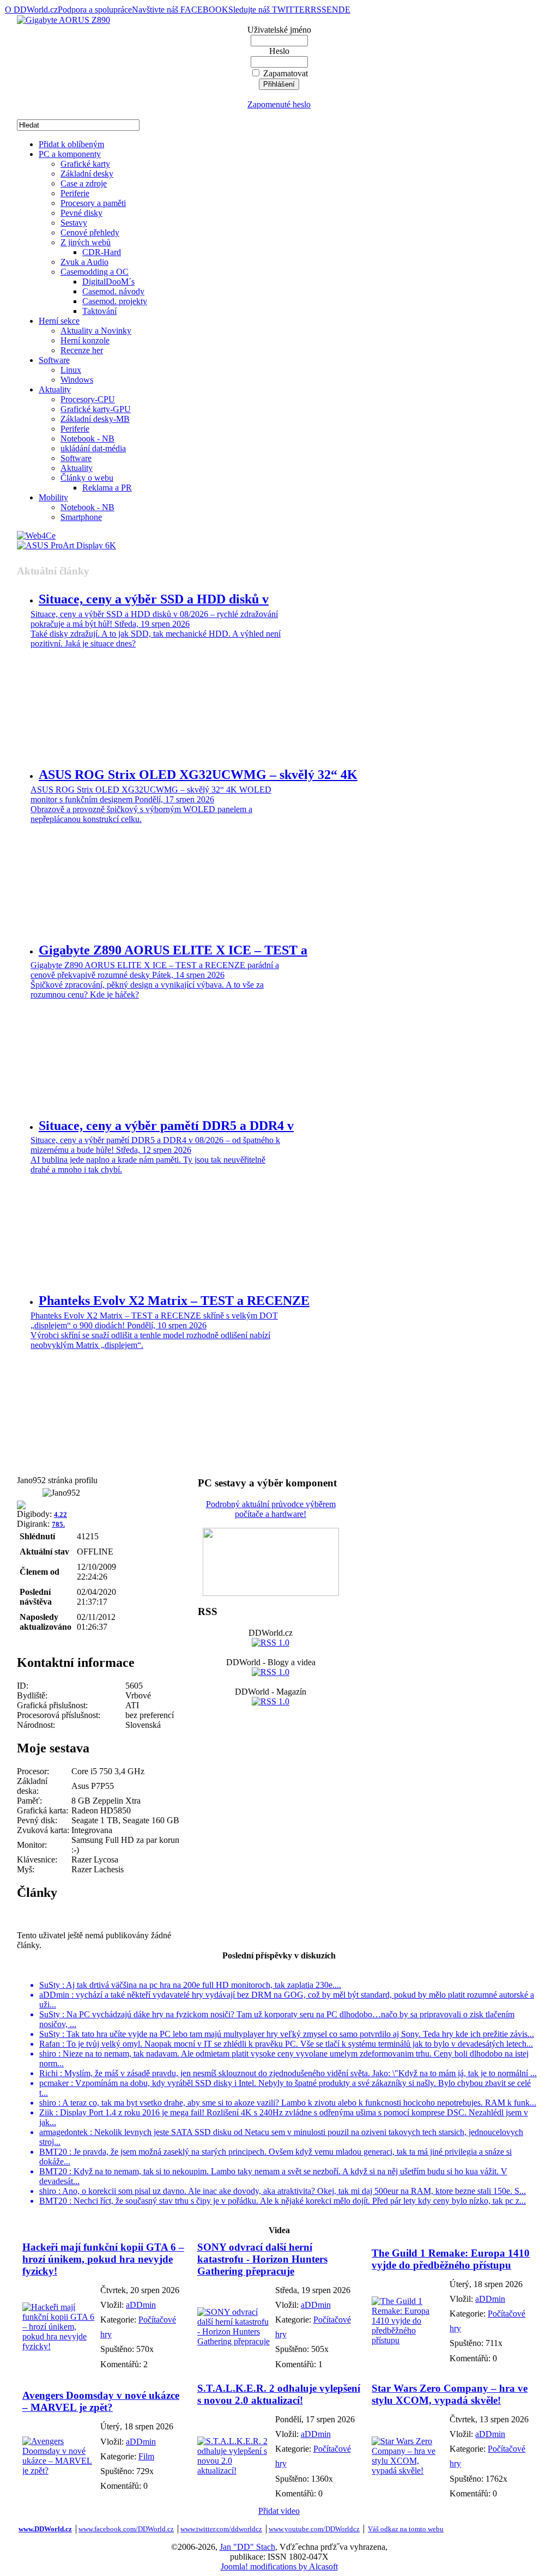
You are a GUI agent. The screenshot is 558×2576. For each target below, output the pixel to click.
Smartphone (81, 517)
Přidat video (279, 2511)
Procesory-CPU (88, 399)
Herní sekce (59, 321)
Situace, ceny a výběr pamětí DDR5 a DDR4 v (166, 1126)
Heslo (279, 51)
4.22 (60, 1514)
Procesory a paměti (93, 203)
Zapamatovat (286, 73)
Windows (77, 380)
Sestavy (74, 223)
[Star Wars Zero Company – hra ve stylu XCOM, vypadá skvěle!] (408, 2471)
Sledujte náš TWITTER (269, 10)
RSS (319, 10)
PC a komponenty (70, 154)
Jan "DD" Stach (247, 2547)
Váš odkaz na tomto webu (406, 2529)
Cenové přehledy (90, 232)
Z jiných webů (86, 242)
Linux (71, 370)
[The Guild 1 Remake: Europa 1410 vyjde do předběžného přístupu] (408, 2340)
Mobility (53, 497)
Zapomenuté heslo (279, 104)
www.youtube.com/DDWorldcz (314, 2529)
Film (146, 2456)
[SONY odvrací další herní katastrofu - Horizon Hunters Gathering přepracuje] (233, 2341)
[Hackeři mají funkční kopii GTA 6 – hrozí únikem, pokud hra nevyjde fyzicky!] (59, 2346)
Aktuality (55, 389)
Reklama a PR (107, 488)
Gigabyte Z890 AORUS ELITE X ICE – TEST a (173, 950)
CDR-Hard (102, 252)
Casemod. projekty (115, 301)
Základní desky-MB (95, 419)
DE (344, 10)
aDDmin (141, 2305)
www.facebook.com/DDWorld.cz (126, 2529)
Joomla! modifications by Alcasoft (279, 2566)
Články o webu (87, 478)
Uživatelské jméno (279, 30)
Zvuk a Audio (84, 262)
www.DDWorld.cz (45, 2529)
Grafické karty (85, 164)
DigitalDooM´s (108, 282)
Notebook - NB (87, 439)
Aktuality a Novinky (96, 331)
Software (54, 360)
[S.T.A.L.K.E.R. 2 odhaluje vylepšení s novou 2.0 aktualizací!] (233, 2471)
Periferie (75, 193)
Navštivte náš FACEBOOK (180, 10)
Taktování (99, 311)
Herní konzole (85, 340)
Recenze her (82, 350)
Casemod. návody (113, 291)
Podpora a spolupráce (95, 10)
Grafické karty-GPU (96, 409)
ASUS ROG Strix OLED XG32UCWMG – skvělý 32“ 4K (198, 775)
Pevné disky (81, 213)
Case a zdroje (84, 183)
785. (58, 1524)
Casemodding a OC (95, 272)
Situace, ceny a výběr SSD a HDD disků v (154, 599)
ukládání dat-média (93, 448)
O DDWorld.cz (31, 10)
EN (332, 10)
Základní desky (87, 174)
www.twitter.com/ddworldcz (221, 2529)
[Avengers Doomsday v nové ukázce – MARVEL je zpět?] (59, 2471)
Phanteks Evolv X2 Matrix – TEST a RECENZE (174, 1301)
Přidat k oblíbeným (71, 144)
